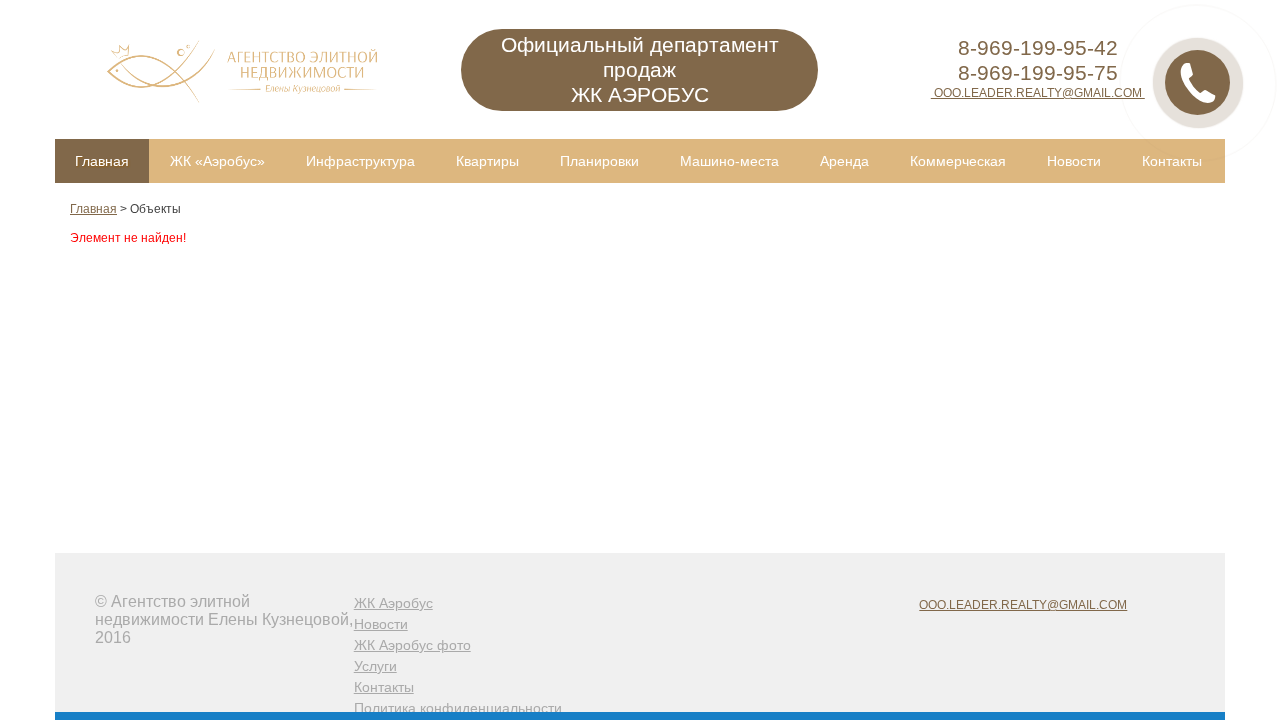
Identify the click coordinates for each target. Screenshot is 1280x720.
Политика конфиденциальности (458, 708)
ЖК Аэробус (393, 603)
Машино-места (729, 161)
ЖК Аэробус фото (412, 645)
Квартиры (487, 161)
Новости (1074, 161)
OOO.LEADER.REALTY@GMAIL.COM (1038, 93)
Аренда (844, 161)
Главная (102, 161)
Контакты (1172, 161)
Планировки (599, 161)
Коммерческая (958, 161)
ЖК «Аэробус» (217, 161)
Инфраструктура (360, 161)
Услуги (375, 666)
